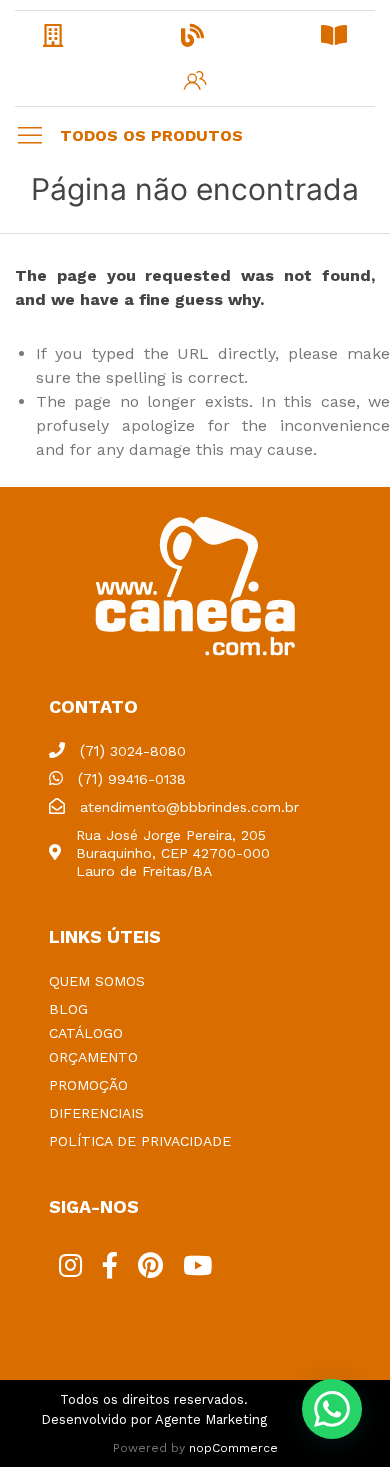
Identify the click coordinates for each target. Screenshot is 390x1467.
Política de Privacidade (140, 1141)
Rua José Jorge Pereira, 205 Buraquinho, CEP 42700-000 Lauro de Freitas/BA (173, 853)
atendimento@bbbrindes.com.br (189, 807)
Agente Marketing (211, 1419)
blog (68, 1009)
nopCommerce (233, 1448)
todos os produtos (151, 135)
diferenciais (96, 1113)
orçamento (93, 1057)
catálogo (86, 1033)
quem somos (97, 981)
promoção (88, 1085)
